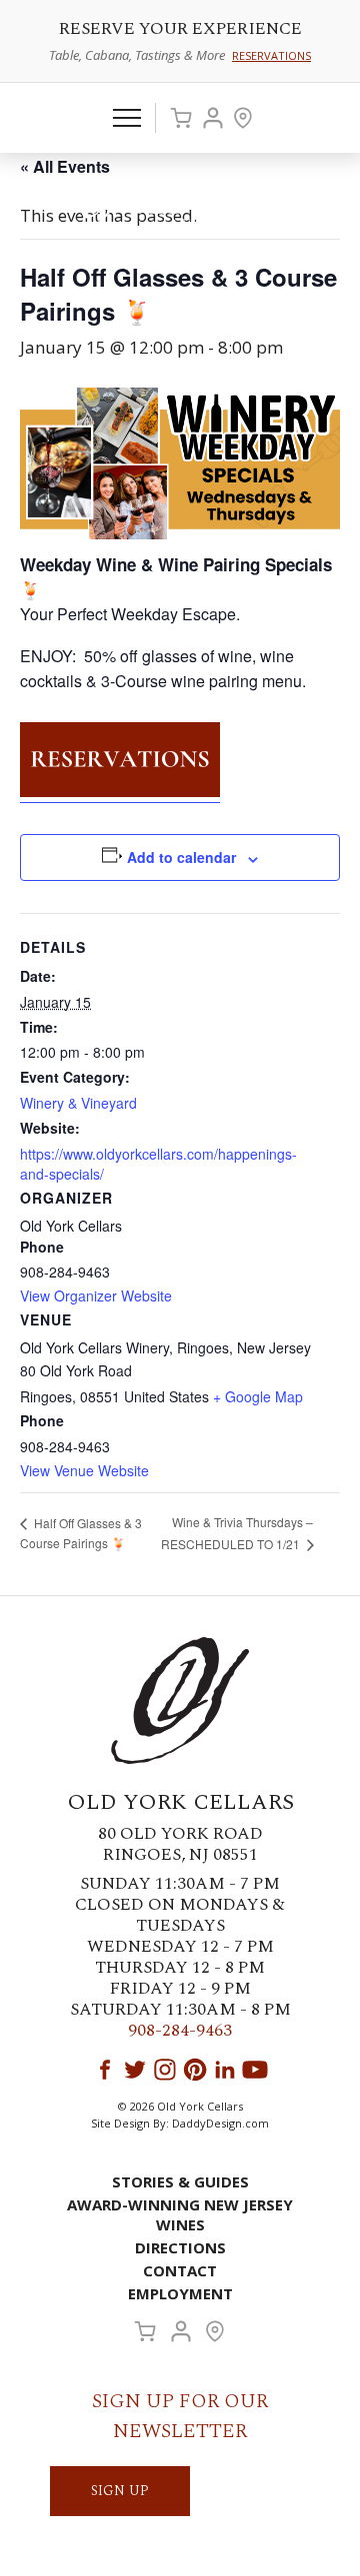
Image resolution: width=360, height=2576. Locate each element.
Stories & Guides (180, 2181)
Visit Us (243, 118)
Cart (181, 118)
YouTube (255, 2070)
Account (213, 118)
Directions (180, 2247)
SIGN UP (120, 2491)
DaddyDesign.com (220, 2123)
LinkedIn (225, 2070)
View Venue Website (84, 1470)
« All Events (65, 166)
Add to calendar (181, 857)
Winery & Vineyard (78, 1103)
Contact (180, 2270)
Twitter (135, 2070)
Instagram (165, 2070)
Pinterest (195, 2070)
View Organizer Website (96, 1295)
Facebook (105, 2070)
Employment (180, 2293)
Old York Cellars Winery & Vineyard (180, 206)
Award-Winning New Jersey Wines (180, 2214)
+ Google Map (258, 1396)
